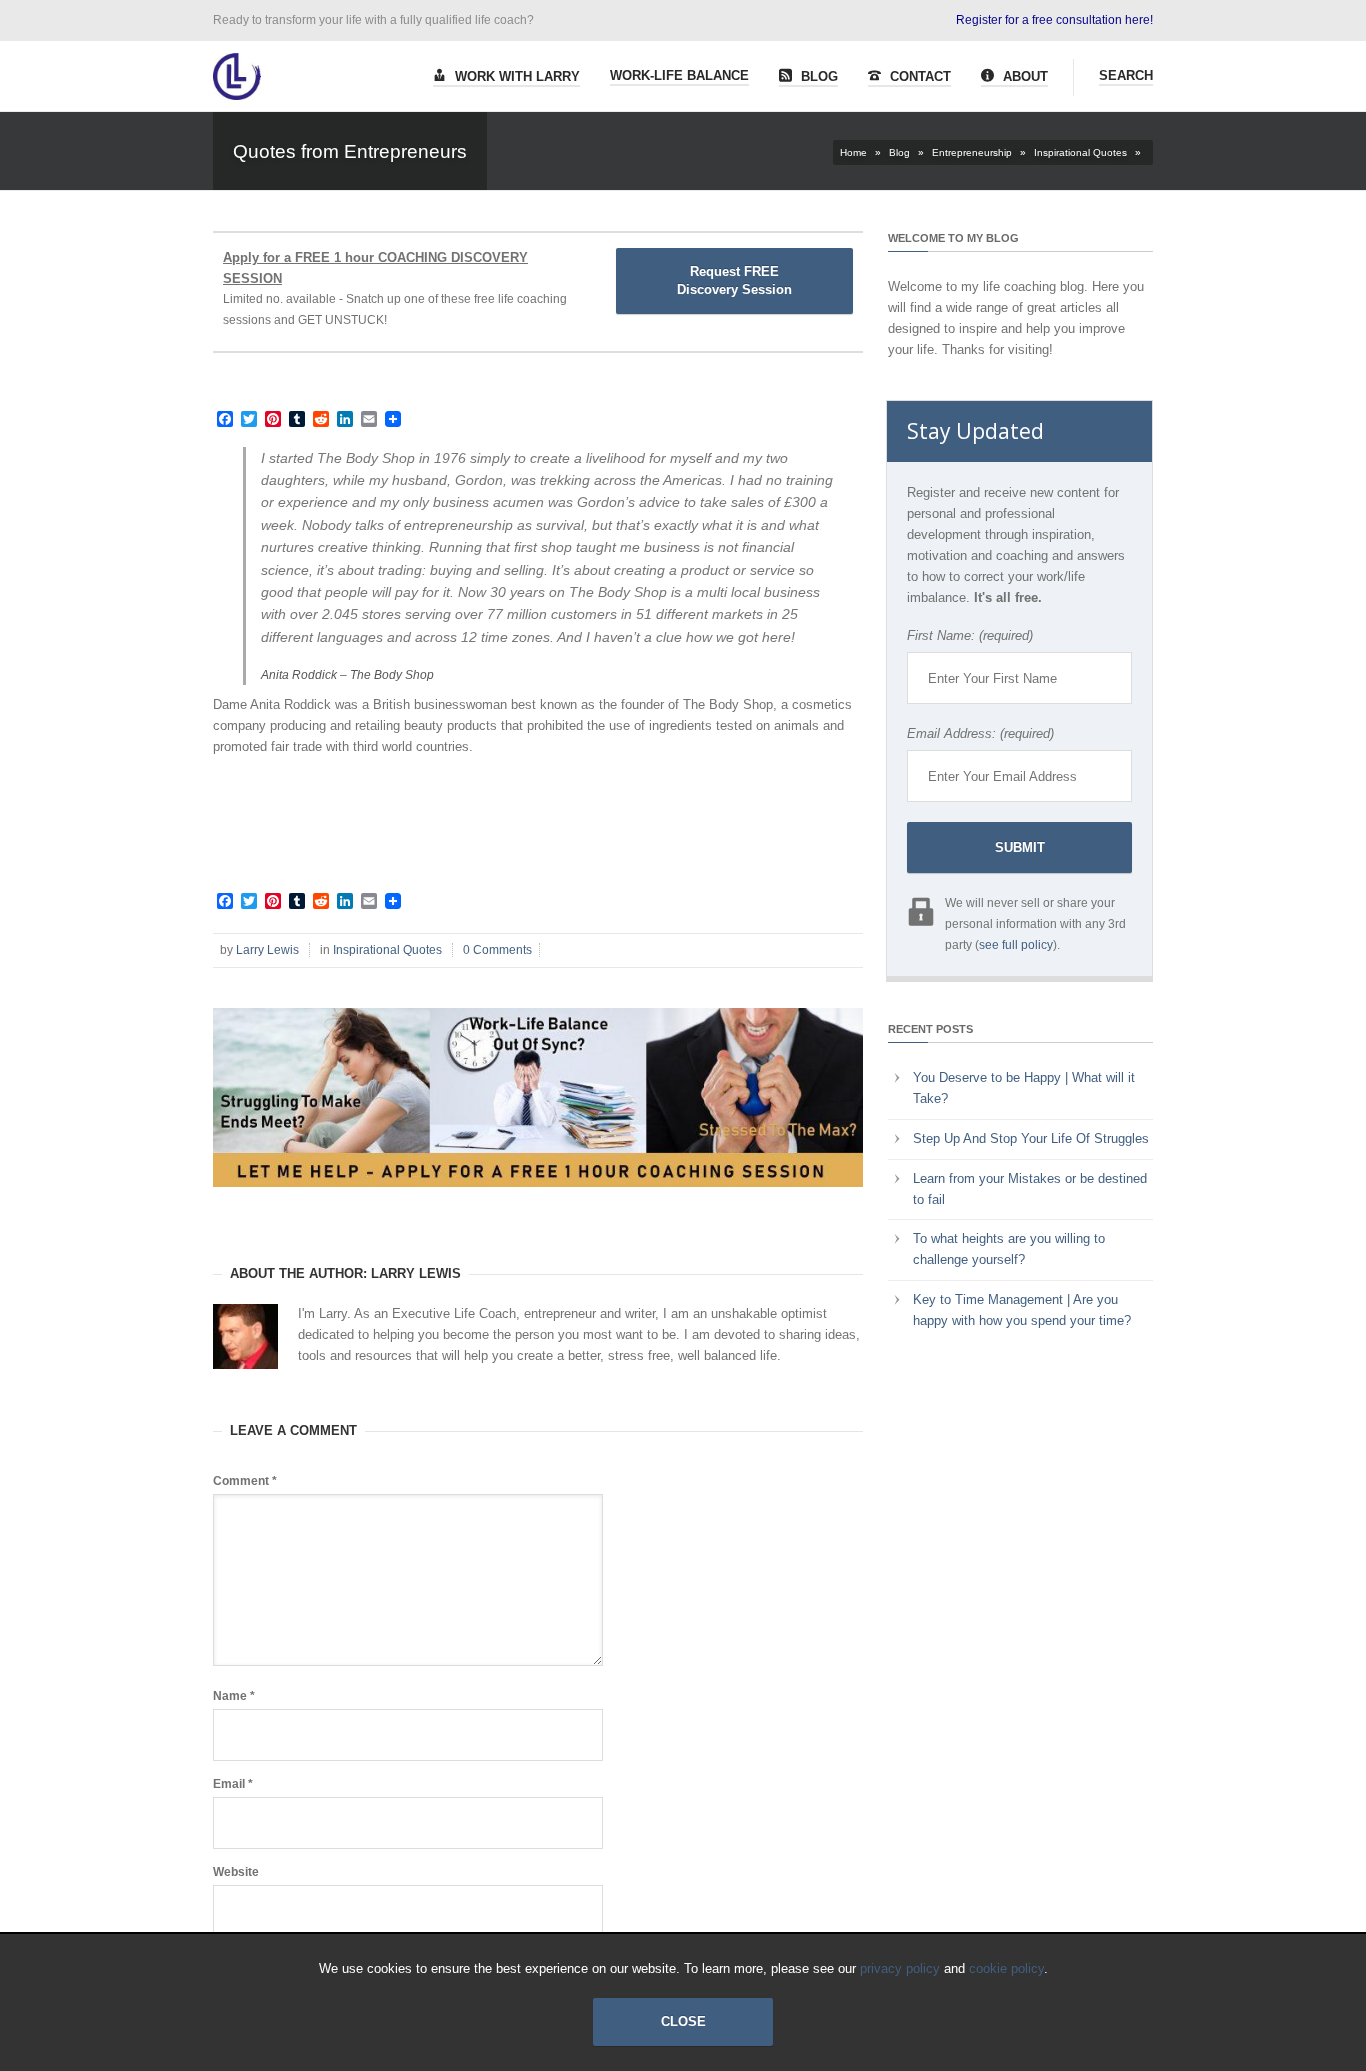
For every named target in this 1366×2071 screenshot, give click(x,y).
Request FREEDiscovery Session (734, 280)
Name (234, 1696)
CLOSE (683, 2021)
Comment (245, 1481)
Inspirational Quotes (1080, 152)
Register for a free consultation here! (1054, 20)
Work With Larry (515, 76)
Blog (817, 76)
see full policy (1016, 945)
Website (236, 1872)
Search (1126, 75)
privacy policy (900, 1968)
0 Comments (497, 950)
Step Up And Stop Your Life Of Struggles (1031, 1138)
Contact (918, 76)
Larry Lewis (267, 950)
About (1023, 76)
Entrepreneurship (972, 152)
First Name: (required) (970, 635)
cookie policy (1006, 1968)
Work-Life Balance (679, 75)
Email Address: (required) (980, 733)
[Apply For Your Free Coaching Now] (538, 1202)
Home (853, 152)
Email (233, 1784)
